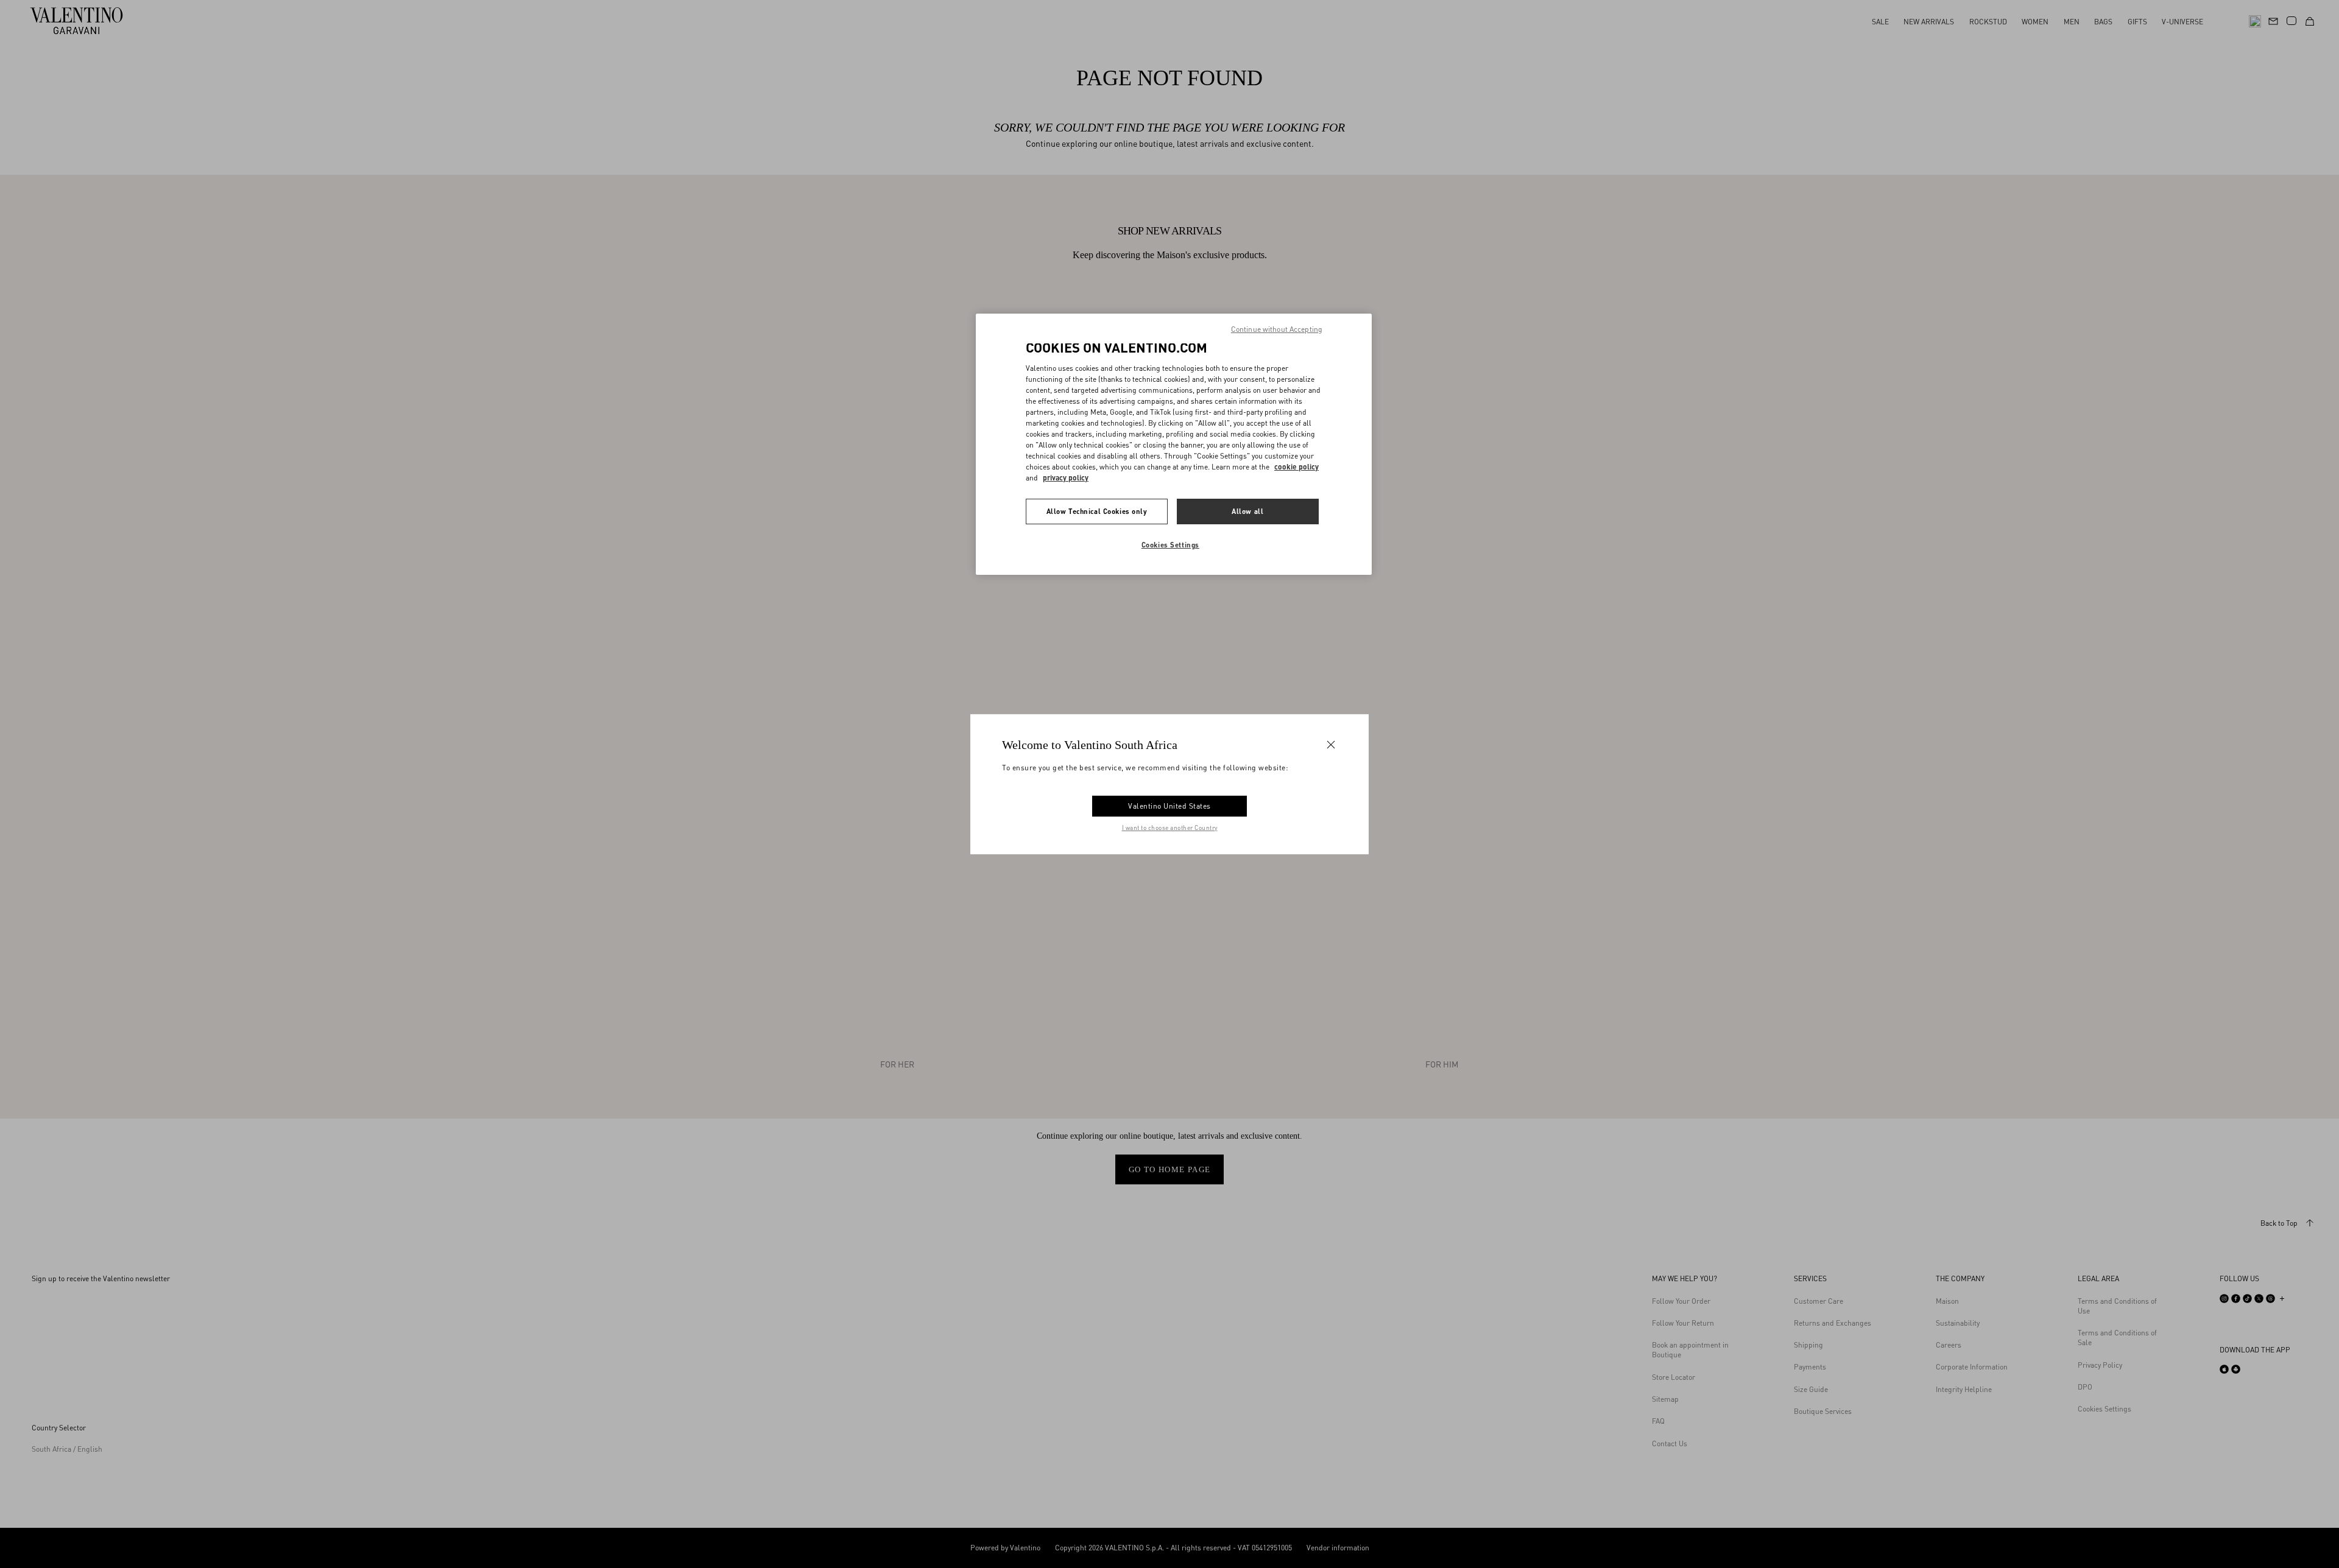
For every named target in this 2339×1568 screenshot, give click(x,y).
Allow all (1247, 511)
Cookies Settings (1170, 545)
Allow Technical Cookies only (1097, 511)
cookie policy (1297, 467)
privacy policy (1066, 478)
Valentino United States (1169, 806)
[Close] (1331, 744)
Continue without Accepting (1277, 329)
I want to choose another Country (1170, 828)
